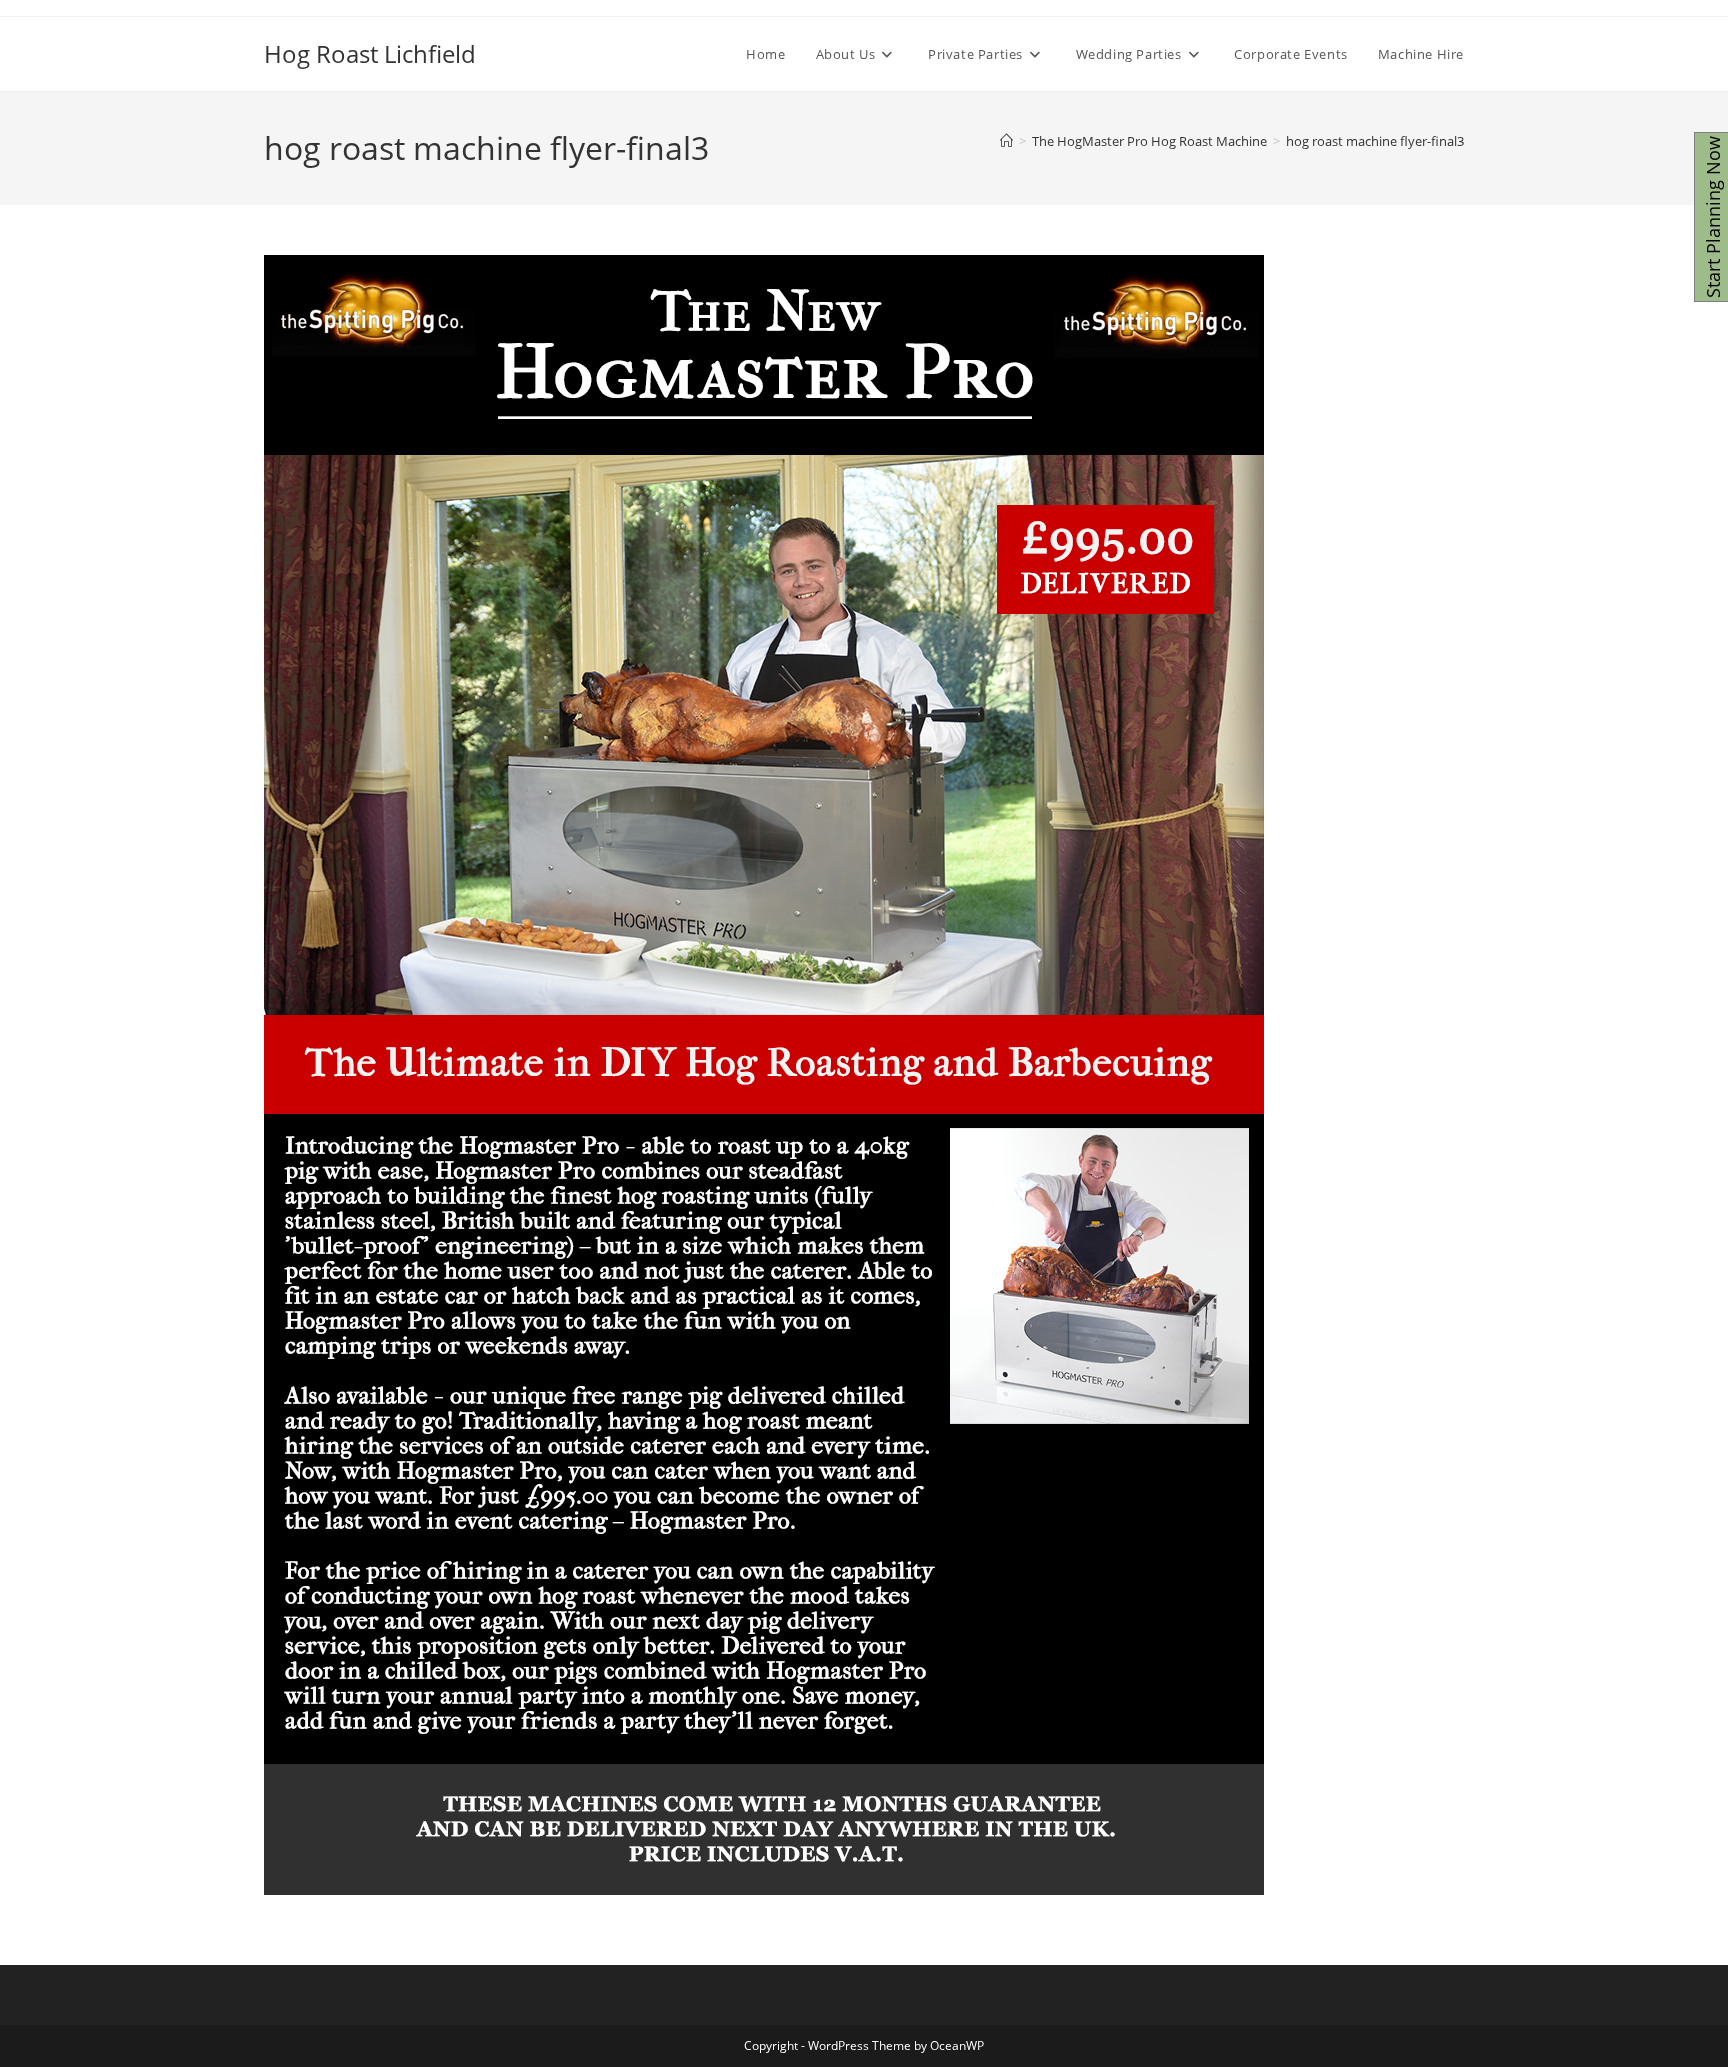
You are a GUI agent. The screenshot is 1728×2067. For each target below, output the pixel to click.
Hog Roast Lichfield (370, 53)
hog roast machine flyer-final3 (1375, 141)
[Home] (1006, 141)
